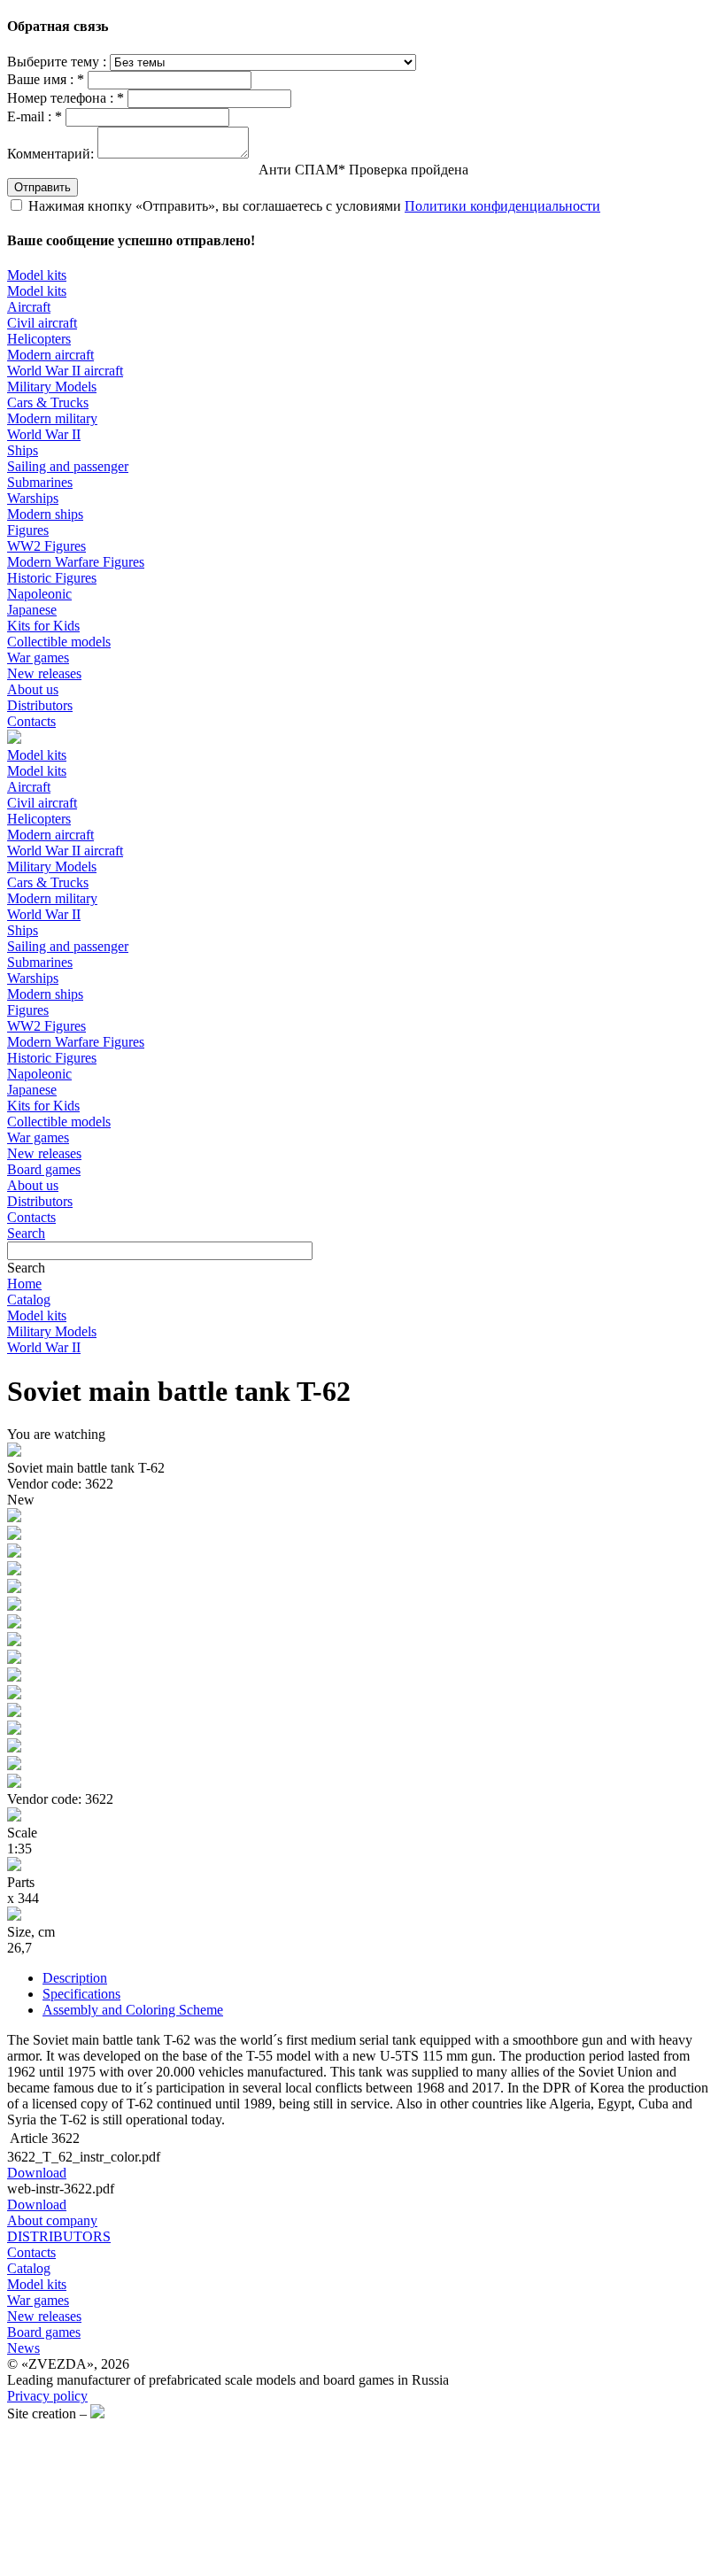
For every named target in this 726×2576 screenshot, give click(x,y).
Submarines (40, 482)
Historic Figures (52, 578)
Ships (23, 450)
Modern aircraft (50, 355)
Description (75, 1978)
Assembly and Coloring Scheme (133, 2010)
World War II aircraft (65, 371)
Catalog (29, 1300)
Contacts (31, 721)
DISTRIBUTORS (59, 2236)
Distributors (40, 705)
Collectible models (59, 642)
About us (33, 689)
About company (52, 2220)
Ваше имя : (46, 79)
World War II (44, 434)
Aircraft (29, 307)
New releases (44, 673)
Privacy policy (47, 2396)
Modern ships (45, 514)
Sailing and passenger (68, 466)
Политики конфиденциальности (502, 206)
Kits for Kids (43, 626)
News (23, 2348)
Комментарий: (50, 154)
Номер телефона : (66, 98)
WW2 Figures (46, 546)
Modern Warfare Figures (76, 562)
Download (37, 2173)
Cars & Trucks (48, 402)
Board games (44, 1169)
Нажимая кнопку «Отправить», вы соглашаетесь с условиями (314, 206)
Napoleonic (39, 594)
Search (26, 1233)
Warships (33, 498)
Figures (28, 530)
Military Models (52, 387)
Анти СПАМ (363, 170)
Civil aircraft (42, 323)
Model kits (37, 275)
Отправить (42, 187)
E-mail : (35, 116)
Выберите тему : (58, 62)
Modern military (52, 418)
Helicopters (39, 339)
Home (24, 1284)
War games (38, 658)
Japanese (32, 610)
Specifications (81, 1994)
